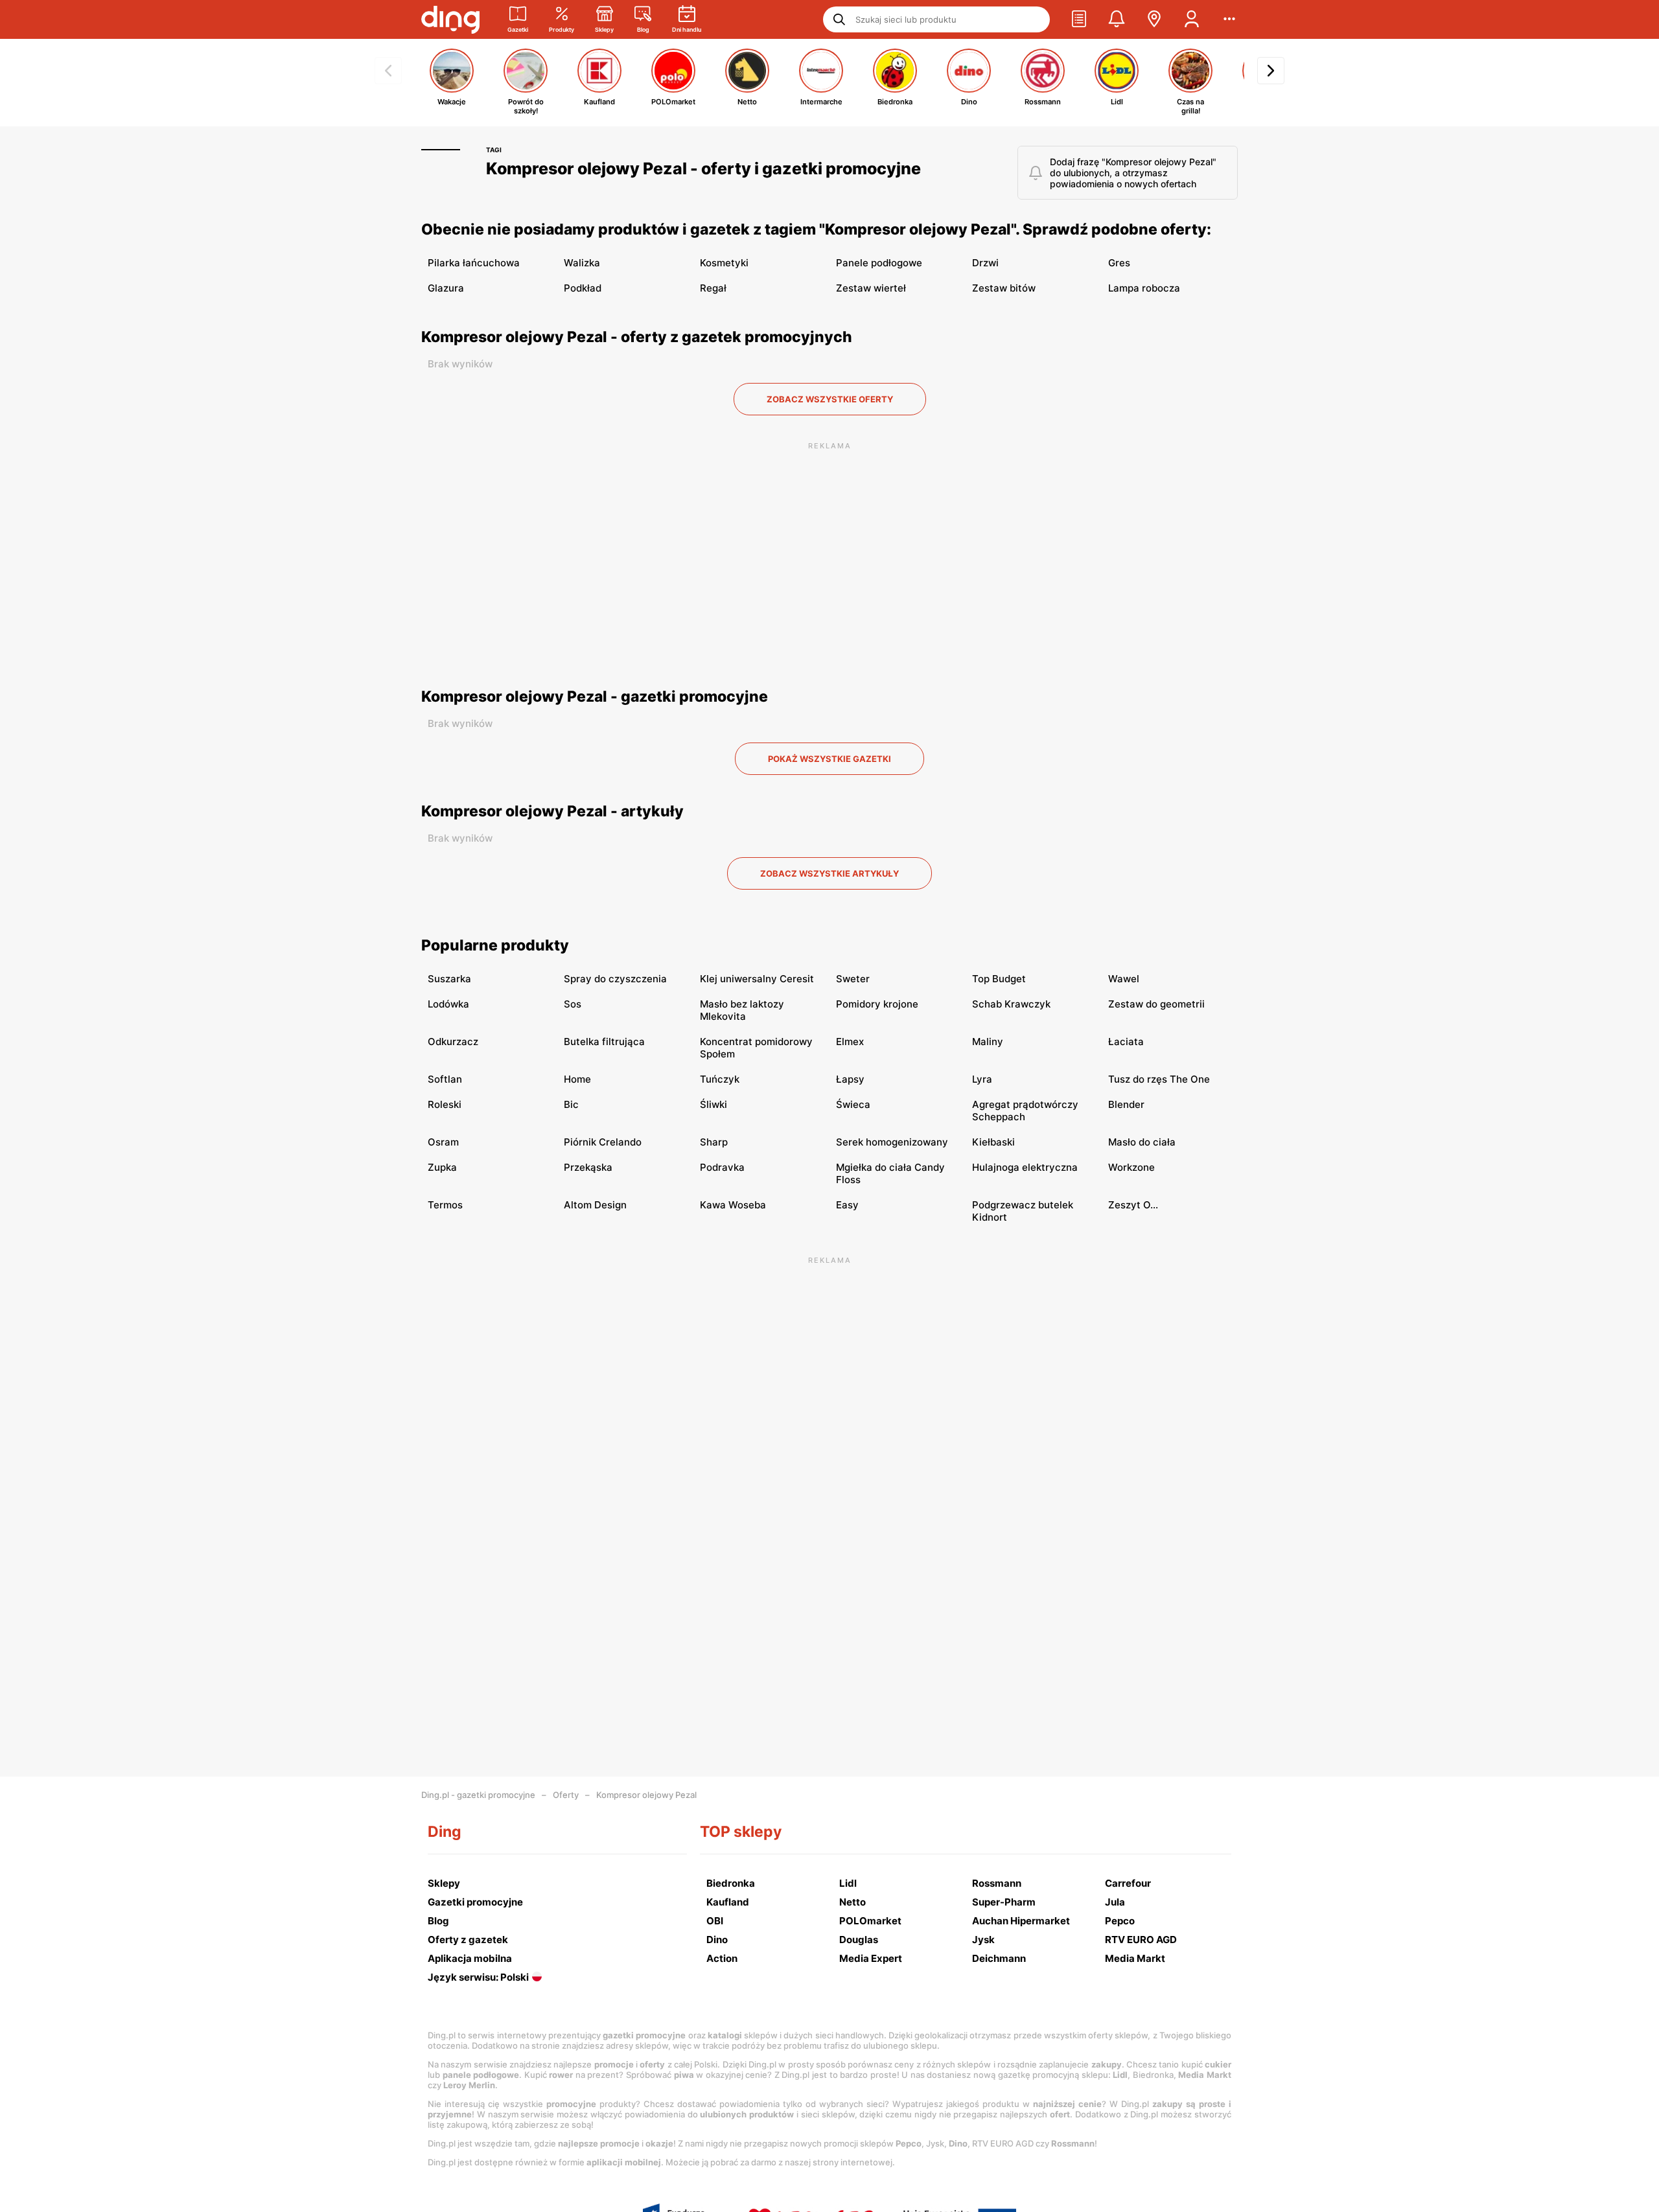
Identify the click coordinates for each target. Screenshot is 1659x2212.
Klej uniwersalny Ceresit (757, 979)
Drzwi (985, 263)
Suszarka (449, 979)
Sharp (714, 1142)
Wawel (1124, 979)
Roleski (445, 1104)
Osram (443, 1142)
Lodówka (448, 1004)
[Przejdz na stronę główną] (450, 19)
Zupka (442, 1167)
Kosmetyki (724, 263)
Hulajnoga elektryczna (1025, 1167)
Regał (713, 288)
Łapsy (850, 1079)
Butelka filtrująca (604, 1042)
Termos (445, 1205)
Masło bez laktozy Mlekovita (742, 1010)
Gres (1119, 263)
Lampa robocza (1144, 288)
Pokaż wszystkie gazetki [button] (829, 759)
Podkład (583, 288)
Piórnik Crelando (603, 1142)
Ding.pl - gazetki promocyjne (478, 1795)
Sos (573, 1004)
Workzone (1131, 1167)
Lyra (982, 1079)
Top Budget (999, 979)
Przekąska (588, 1167)
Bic (571, 1104)
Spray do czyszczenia (615, 979)
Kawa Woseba (733, 1205)
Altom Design (595, 1205)
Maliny (988, 1042)
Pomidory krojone (877, 1004)
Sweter (853, 979)
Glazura (446, 288)
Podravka (722, 1167)
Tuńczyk (720, 1079)
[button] (1079, 19)
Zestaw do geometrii (1156, 1004)
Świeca (853, 1104)
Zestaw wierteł (871, 288)
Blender (1126, 1104)
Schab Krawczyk (1011, 1004)
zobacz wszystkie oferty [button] (830, 399)
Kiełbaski (993, 1142)
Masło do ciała (1142, 1142)
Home (577, 1079)
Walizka (582, 263)
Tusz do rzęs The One (1159, 1079)
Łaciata (1126, 1042)
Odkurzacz (453, 1042)
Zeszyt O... (1133, 1205)
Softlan (445, 1079)
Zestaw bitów (1004, 288)
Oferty (566, 1795)
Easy (847, 1205)
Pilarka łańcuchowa (474, 263)
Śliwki (713, 1104)
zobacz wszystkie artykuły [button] (829, 873)
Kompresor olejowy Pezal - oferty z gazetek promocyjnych (637, 337)
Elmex (850, 1042)
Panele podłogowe (879, 263)
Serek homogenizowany (892, 1142)
